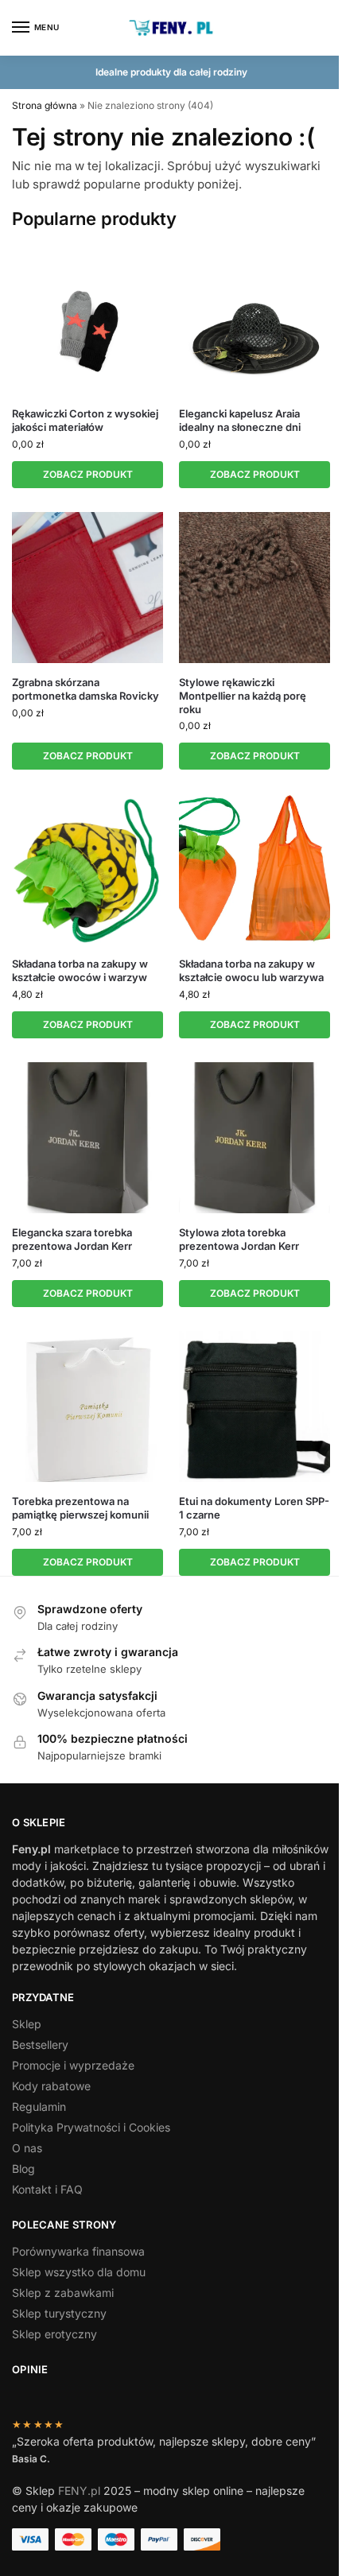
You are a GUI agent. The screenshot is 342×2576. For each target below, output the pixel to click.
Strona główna (45, 105)
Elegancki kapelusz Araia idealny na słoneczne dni (240, 420)
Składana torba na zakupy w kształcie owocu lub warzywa (251, 970)
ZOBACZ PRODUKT (88, 474)
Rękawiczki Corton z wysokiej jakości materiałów (85, 420)
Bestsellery (40, 2045)
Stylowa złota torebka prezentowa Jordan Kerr (239, 1239)
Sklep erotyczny (54, 2334)
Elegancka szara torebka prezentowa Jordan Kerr (72, 1239)
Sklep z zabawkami (63, 2293)
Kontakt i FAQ (47, 2189)
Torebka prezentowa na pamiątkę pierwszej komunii (80, 1508)
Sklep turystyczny (59, 2313)
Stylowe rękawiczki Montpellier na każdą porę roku (243, 696)
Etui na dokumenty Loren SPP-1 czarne (254, 1508)
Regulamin (39, 2107)
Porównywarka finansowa (78, 2251)
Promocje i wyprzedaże (73, 2065)
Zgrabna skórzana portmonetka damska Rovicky (85, 689)
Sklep (27, 2024)
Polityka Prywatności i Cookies (91, 2127)
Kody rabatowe (51, 2086)
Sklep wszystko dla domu (79, 2272)
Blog (23, 2169)
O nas (27, 2148)
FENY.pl (79, 2491)
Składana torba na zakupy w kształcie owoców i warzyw (80, 970)
